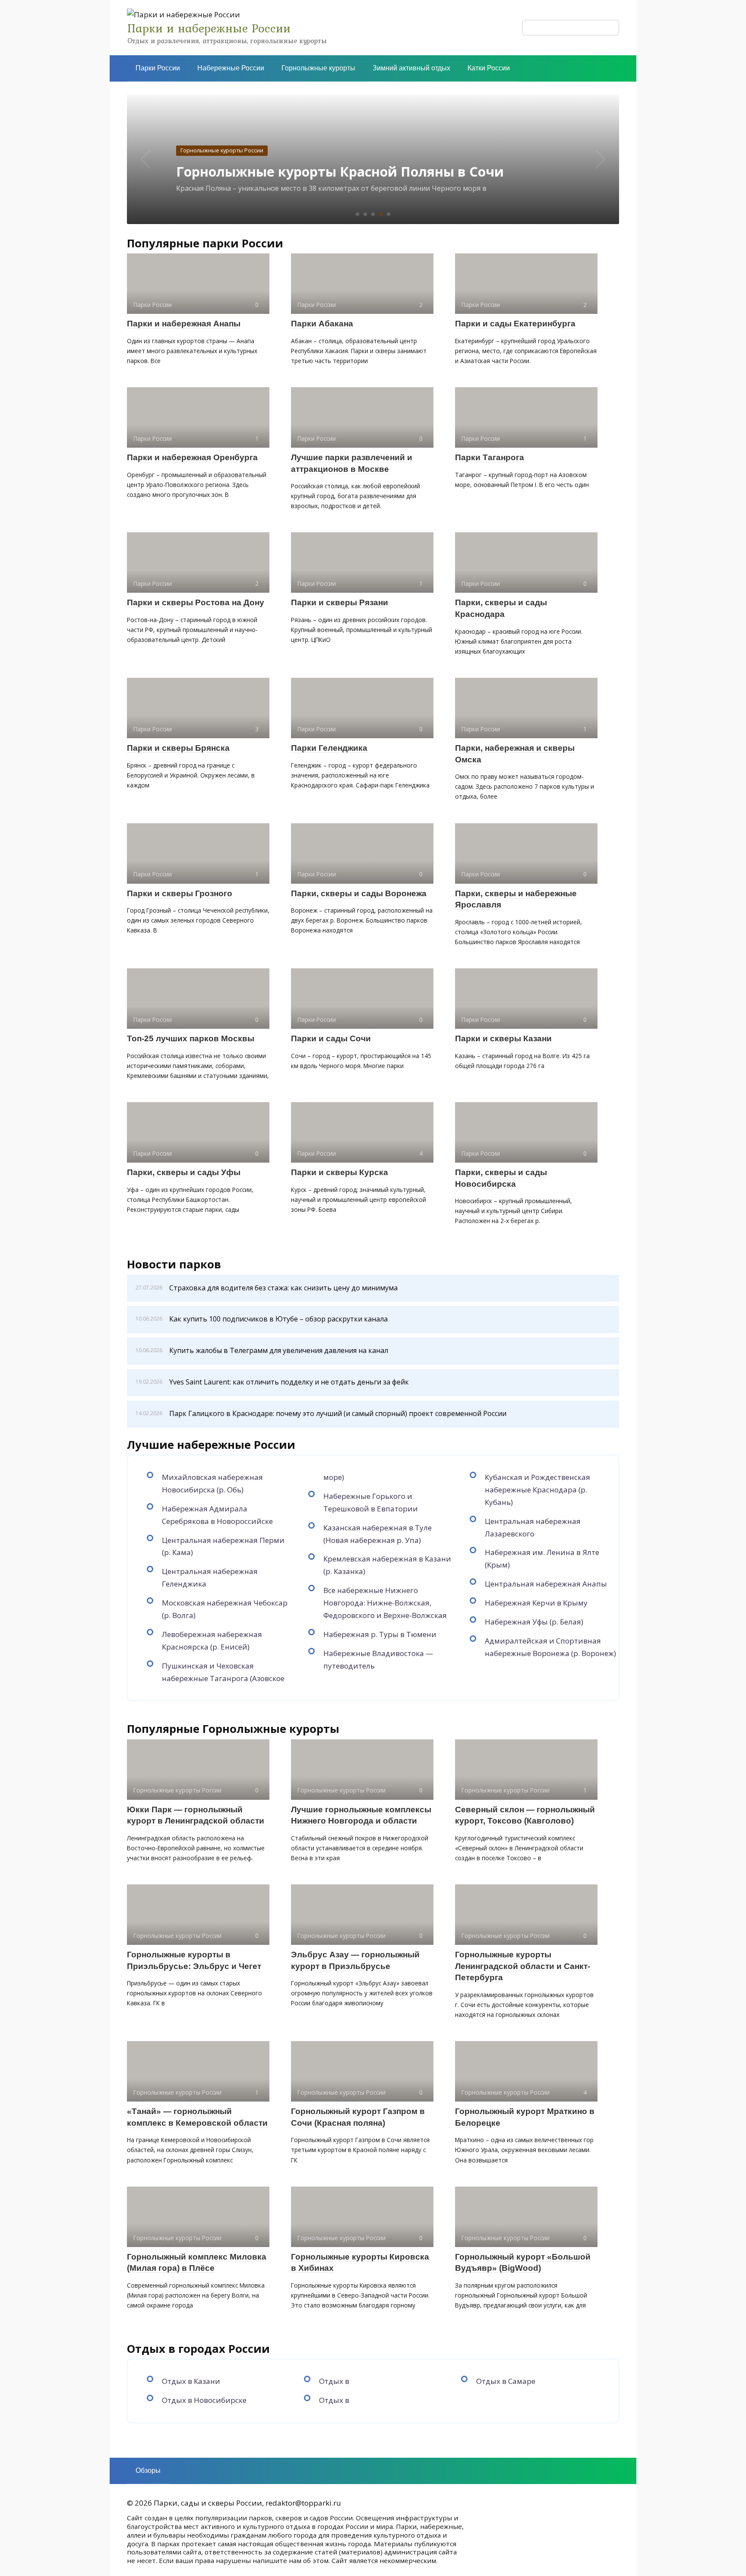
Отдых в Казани (191, 2381)
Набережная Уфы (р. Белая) (534, 1622)
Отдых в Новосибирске (204, 2400)
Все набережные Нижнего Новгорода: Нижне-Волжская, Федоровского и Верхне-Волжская (385, 1603)
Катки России (489, 68)
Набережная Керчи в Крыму (536, 1603)
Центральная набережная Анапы (546, 1584)
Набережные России (231, 68)
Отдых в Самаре (506, 2381)
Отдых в (334, 2381)
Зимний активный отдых (411, 68)
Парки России (158, 68)
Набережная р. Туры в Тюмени (380, 1634)
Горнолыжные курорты (318, 68)
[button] (357, 214)
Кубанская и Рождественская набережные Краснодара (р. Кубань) (537, 1490)
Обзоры (148, 2470)
